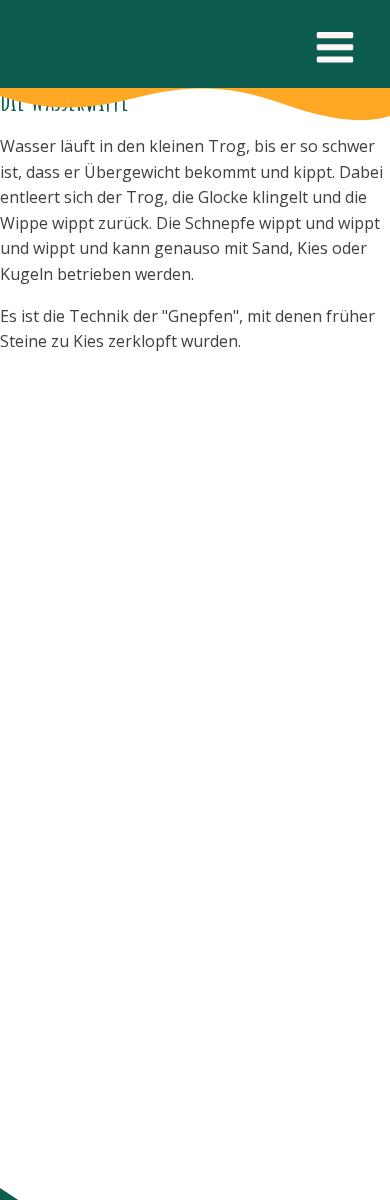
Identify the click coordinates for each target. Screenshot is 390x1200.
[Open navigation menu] (335, 49)
